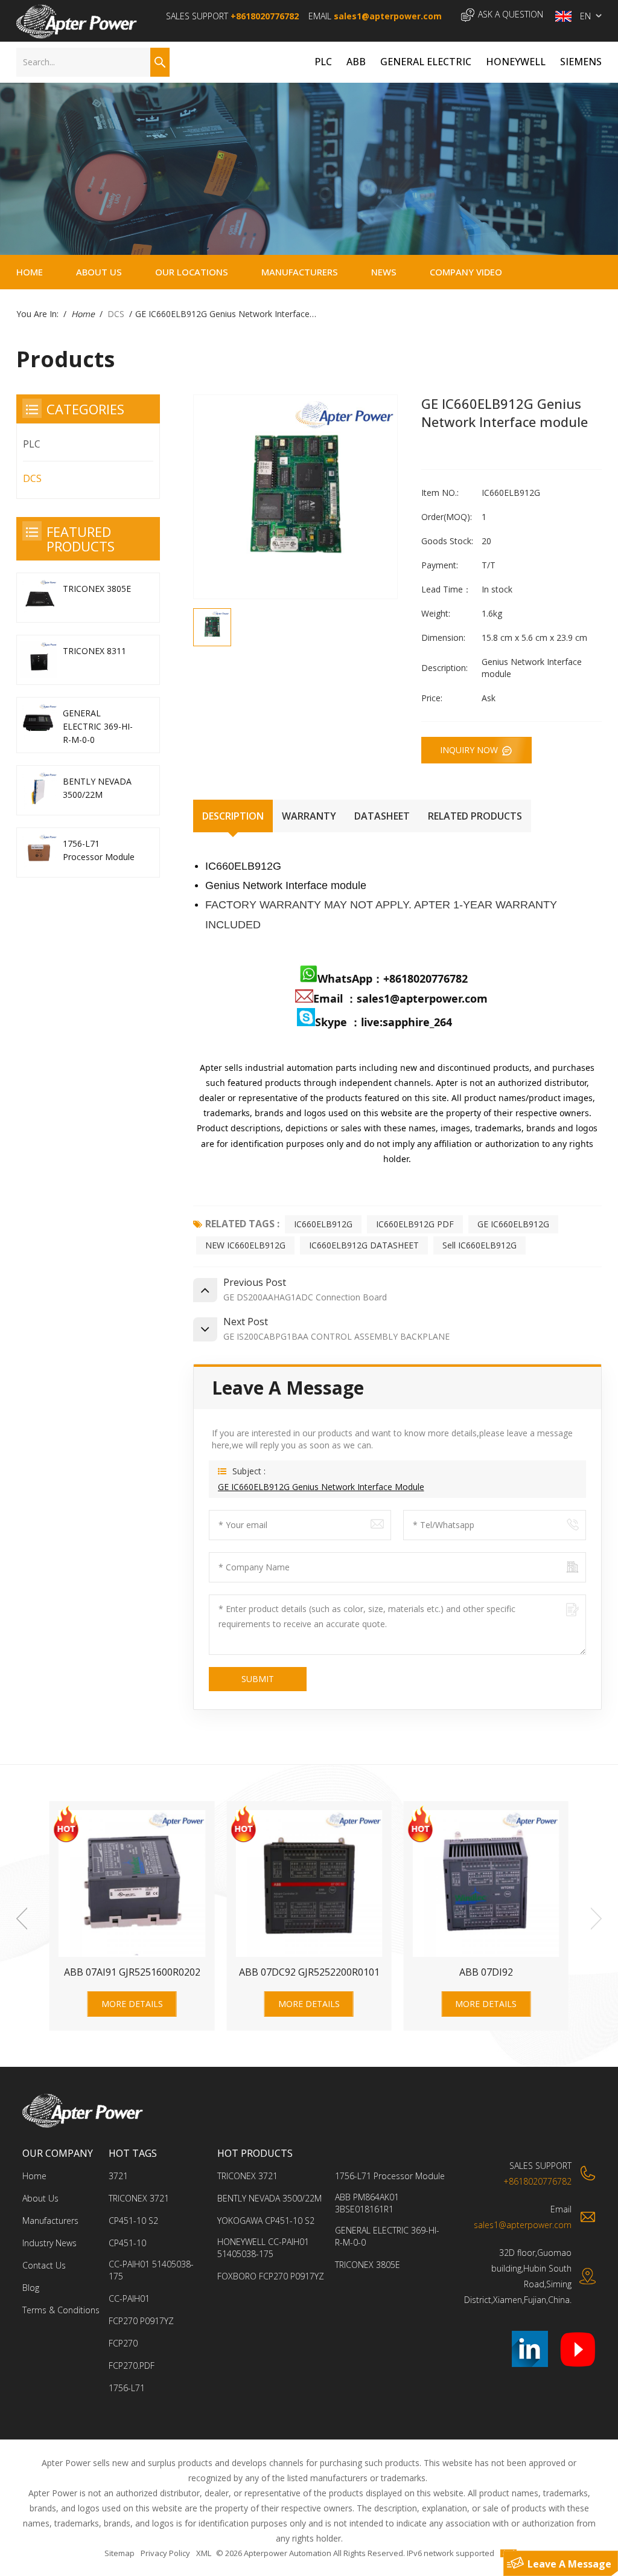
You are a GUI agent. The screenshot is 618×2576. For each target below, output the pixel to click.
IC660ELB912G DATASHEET (364, 1245)
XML (204, 2553)
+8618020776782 (265, 16)
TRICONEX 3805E (97, 589)
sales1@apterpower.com (388, 16)
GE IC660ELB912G (513, 1224)
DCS (116, 314)
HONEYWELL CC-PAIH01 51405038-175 (309, 1972)
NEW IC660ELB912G (245, 1245)
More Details (132, 2004)
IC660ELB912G (323, 1224)
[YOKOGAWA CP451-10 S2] (132, 1884)
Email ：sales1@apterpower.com (400, 998)
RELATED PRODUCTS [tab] (475, 816)
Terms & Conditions (61, 2310)
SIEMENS (581, 62)
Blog (31, 2288)
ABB (356, 62)
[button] (596, 1919)
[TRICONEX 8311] (38, 660)
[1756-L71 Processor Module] (38, 853)
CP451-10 (127, 2243)
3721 (118, 2176)
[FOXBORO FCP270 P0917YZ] (486, 1884)
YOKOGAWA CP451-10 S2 (132, 1972)
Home (30, 272)
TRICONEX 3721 (139, 2198)
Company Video (466, 272)
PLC (323, 62)
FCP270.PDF (132, 2366)
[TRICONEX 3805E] (38, 598)
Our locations (192, 272)
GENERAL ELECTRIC (426, 62)
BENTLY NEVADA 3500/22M (97, 788)
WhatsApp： (350, 978)
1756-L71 (127, 2388)
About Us (99, 272)
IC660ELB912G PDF (415, 1224)
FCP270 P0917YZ (141, 2321)
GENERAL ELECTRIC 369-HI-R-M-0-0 (98, 726)
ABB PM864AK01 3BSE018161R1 (367, 2203)
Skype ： (338, 1022)
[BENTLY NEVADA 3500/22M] (38, 790)
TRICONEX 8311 (94, 651)
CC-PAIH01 (129, 2298)
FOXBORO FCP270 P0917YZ (486, 1972)
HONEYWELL (516, 62)
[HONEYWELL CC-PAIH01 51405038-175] (309, 1884)
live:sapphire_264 (408, 1022)
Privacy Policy (165, 2553)
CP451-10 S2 (133, 2221)
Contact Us (44, 2265)
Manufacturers (300, 272)
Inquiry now (470, 750)
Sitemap (119, 2553)
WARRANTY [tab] (309, 816)
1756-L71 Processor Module (99, 850)
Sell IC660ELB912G (479, 1245)
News (384, 272)
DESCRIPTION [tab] (233, 816)
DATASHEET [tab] (382, 816)
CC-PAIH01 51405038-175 (151, 2270)
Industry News (49, 2243)
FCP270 (123, 2343)
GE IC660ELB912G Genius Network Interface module (321, 1487)
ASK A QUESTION (511, 14)
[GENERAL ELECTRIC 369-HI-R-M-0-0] (38, 722)
